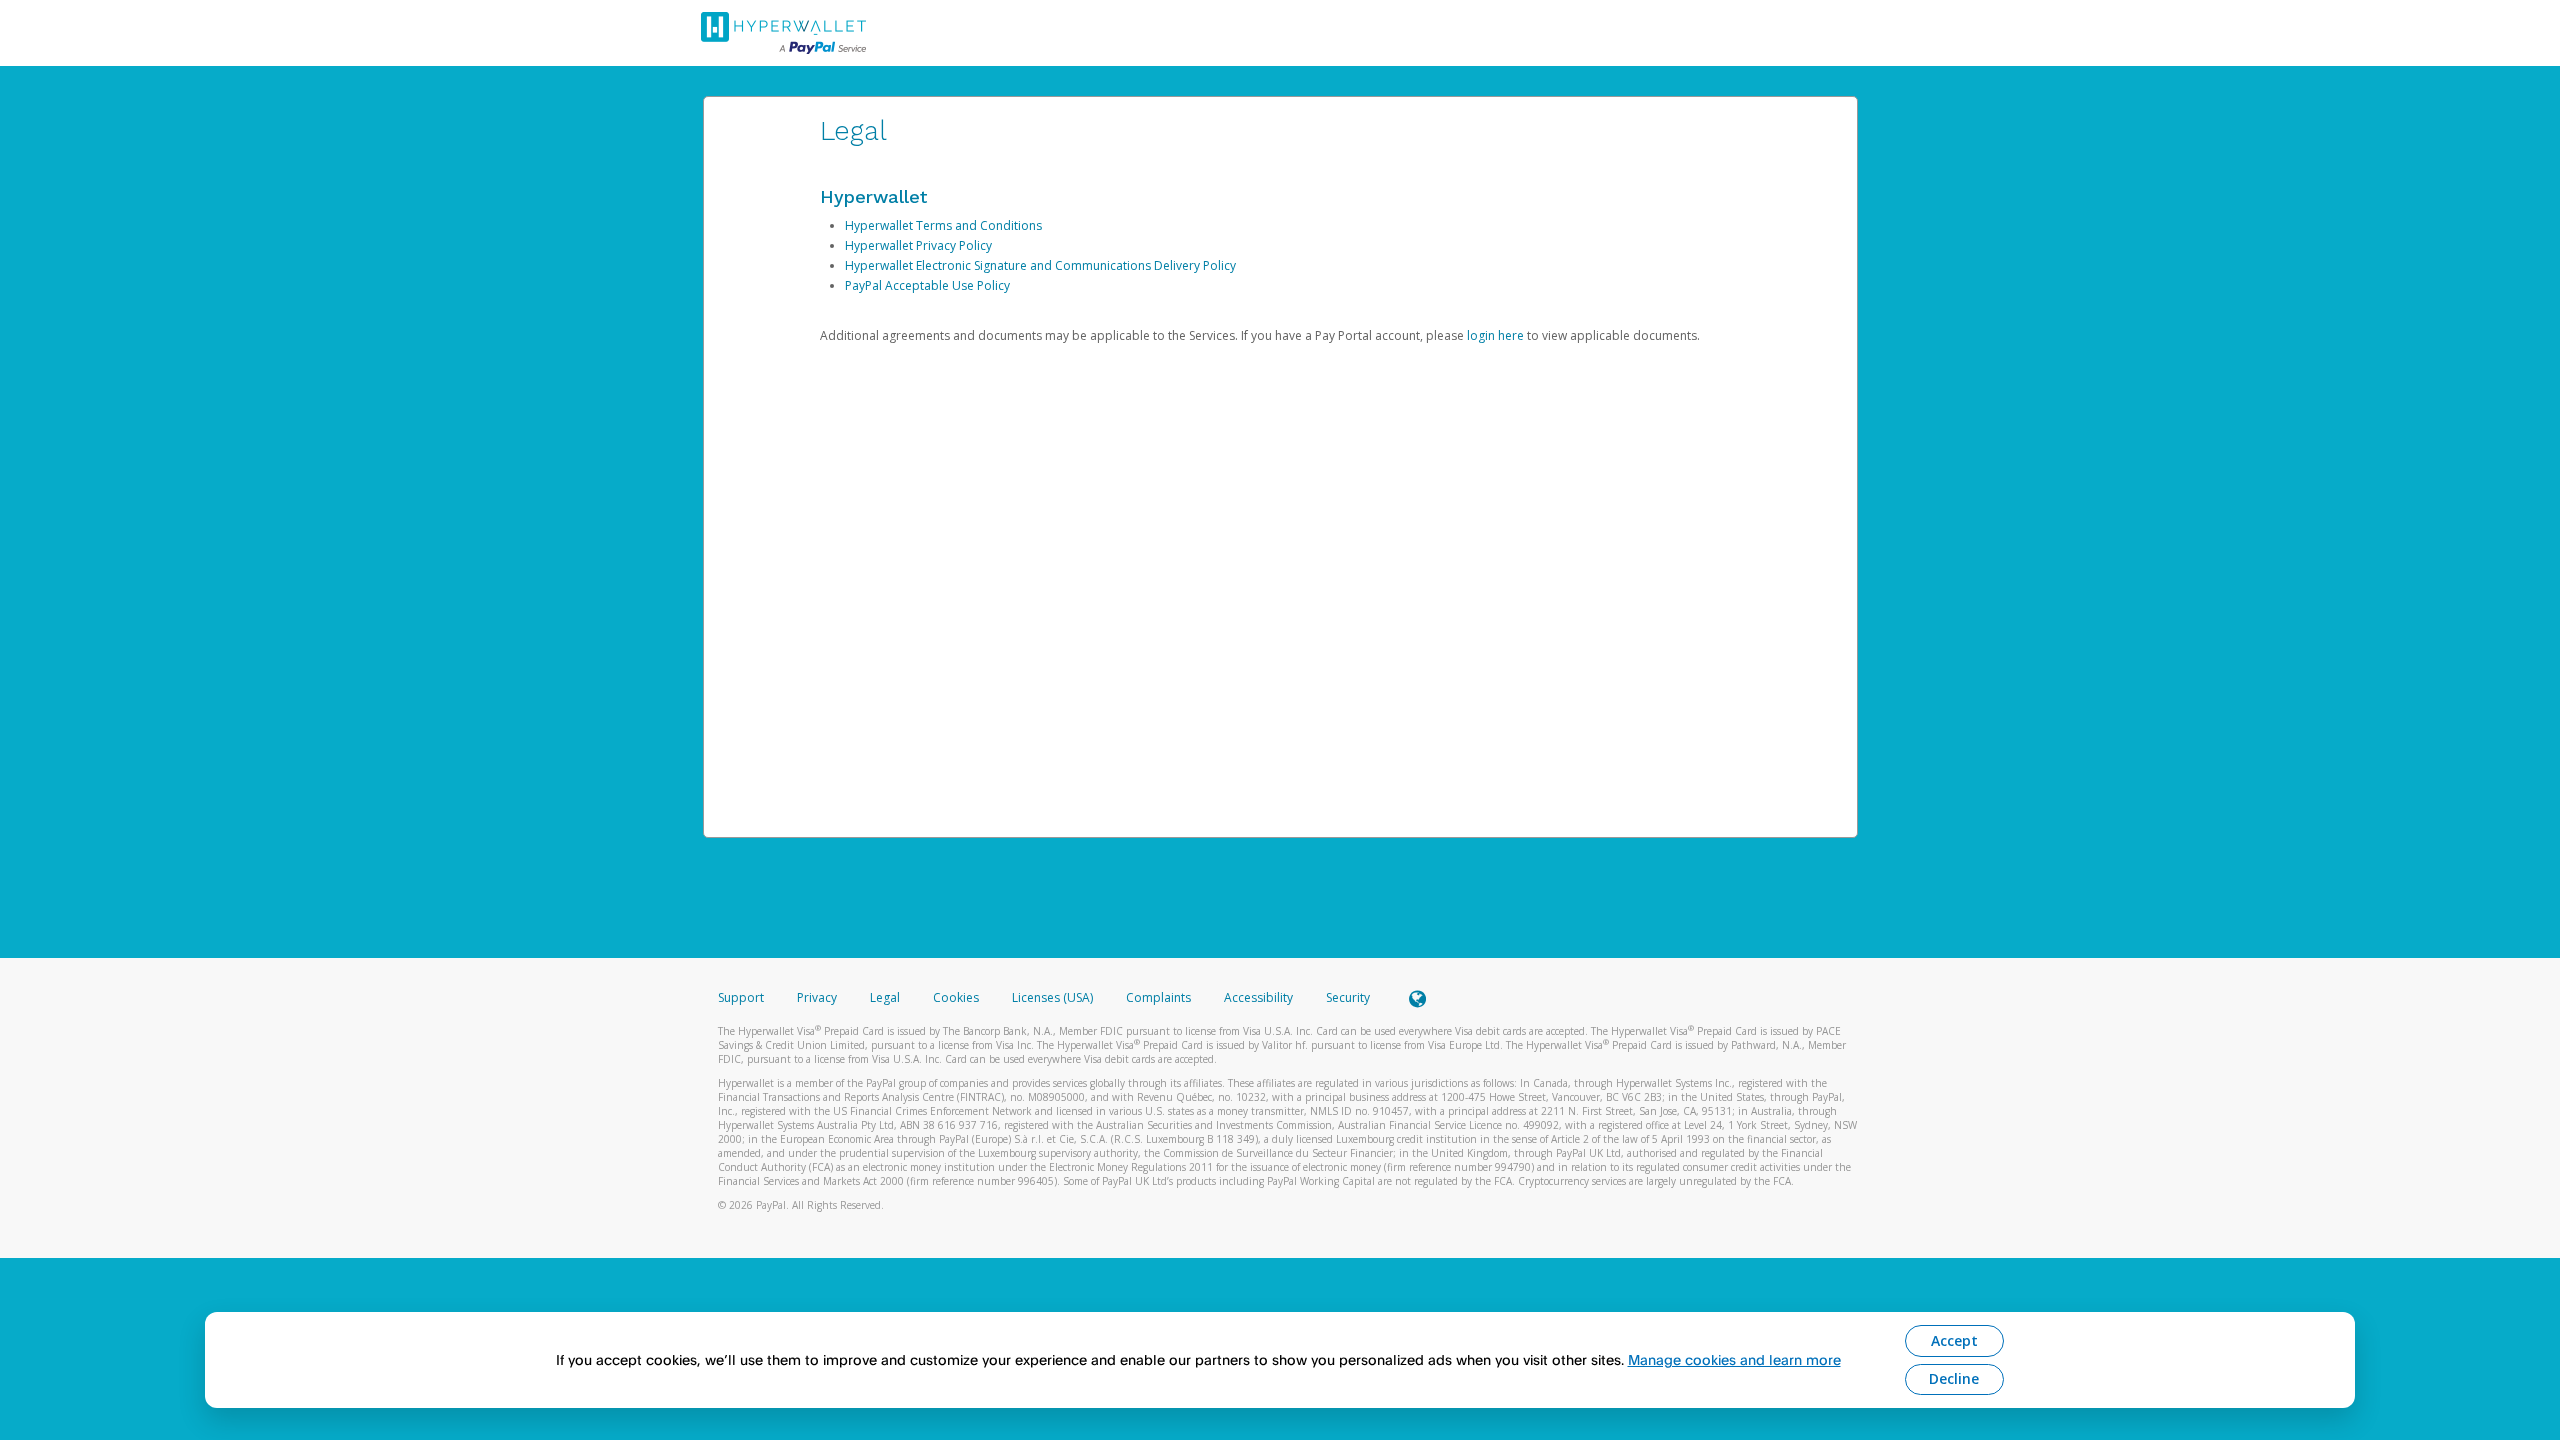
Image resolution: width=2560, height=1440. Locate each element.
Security (1348, 997)
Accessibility (1258, 997)
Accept (1954, 1340)
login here (1495, 335)
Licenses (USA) (1054, 997)
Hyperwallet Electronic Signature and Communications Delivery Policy (1040, 265)
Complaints (1160, 997)
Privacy (817, 997)
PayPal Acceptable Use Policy (927, 285)
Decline (1954, 1378)
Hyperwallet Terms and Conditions (943, 225)
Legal (885, 997)
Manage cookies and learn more (1734, 1359)
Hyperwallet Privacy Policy (918, 245)
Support (741, 997)
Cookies (956, 997)
